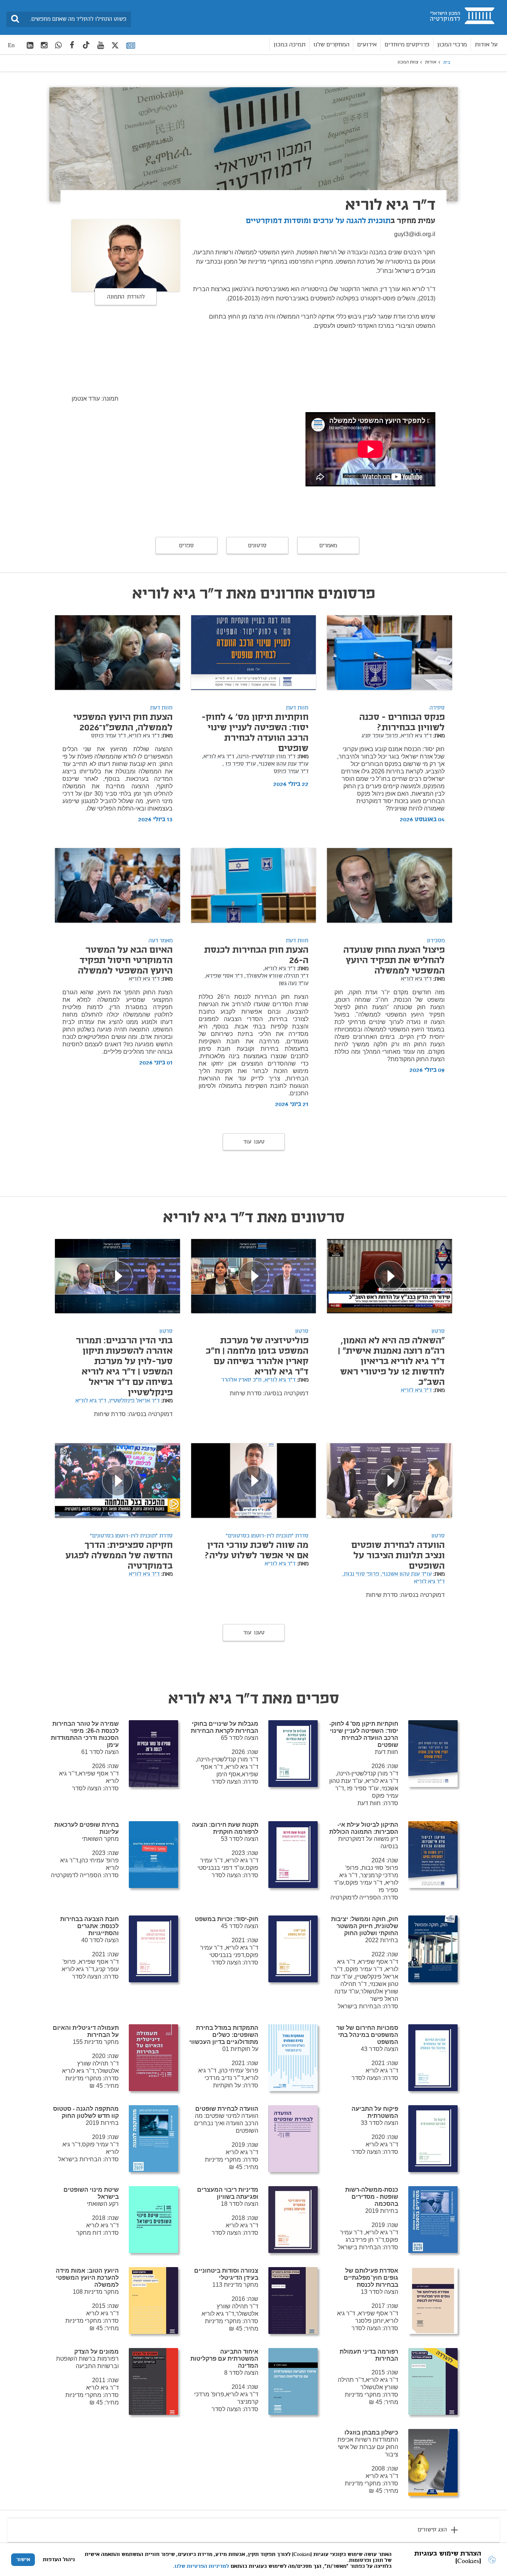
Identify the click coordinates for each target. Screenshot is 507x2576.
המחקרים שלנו (331, 45)
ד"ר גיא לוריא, (416, 736)
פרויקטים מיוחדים (407, 45)
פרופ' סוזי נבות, (361, 1574)
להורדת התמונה (126, 297)
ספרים (186, 546)
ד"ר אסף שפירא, (224, 976)
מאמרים (328, 546)
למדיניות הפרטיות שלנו (202, 2566)
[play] (390, 1276)
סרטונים (257, 546)
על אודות (486, 45)
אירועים (367, 45)
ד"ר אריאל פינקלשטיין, (134, 1401)
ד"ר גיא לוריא (416, 979)
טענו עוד (254, 1142)
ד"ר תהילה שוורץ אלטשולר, (276, 976)
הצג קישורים (432, 2530)
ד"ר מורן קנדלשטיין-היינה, (266, 757)
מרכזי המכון (452, 45)
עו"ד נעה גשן (294, 984)
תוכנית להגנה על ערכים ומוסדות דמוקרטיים (318, 221)
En (11, 45)
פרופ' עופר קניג (380, 736)
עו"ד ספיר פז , (239, 764)
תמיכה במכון (290, 45)
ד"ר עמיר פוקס (291, 772)
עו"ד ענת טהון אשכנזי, (283, 764)
